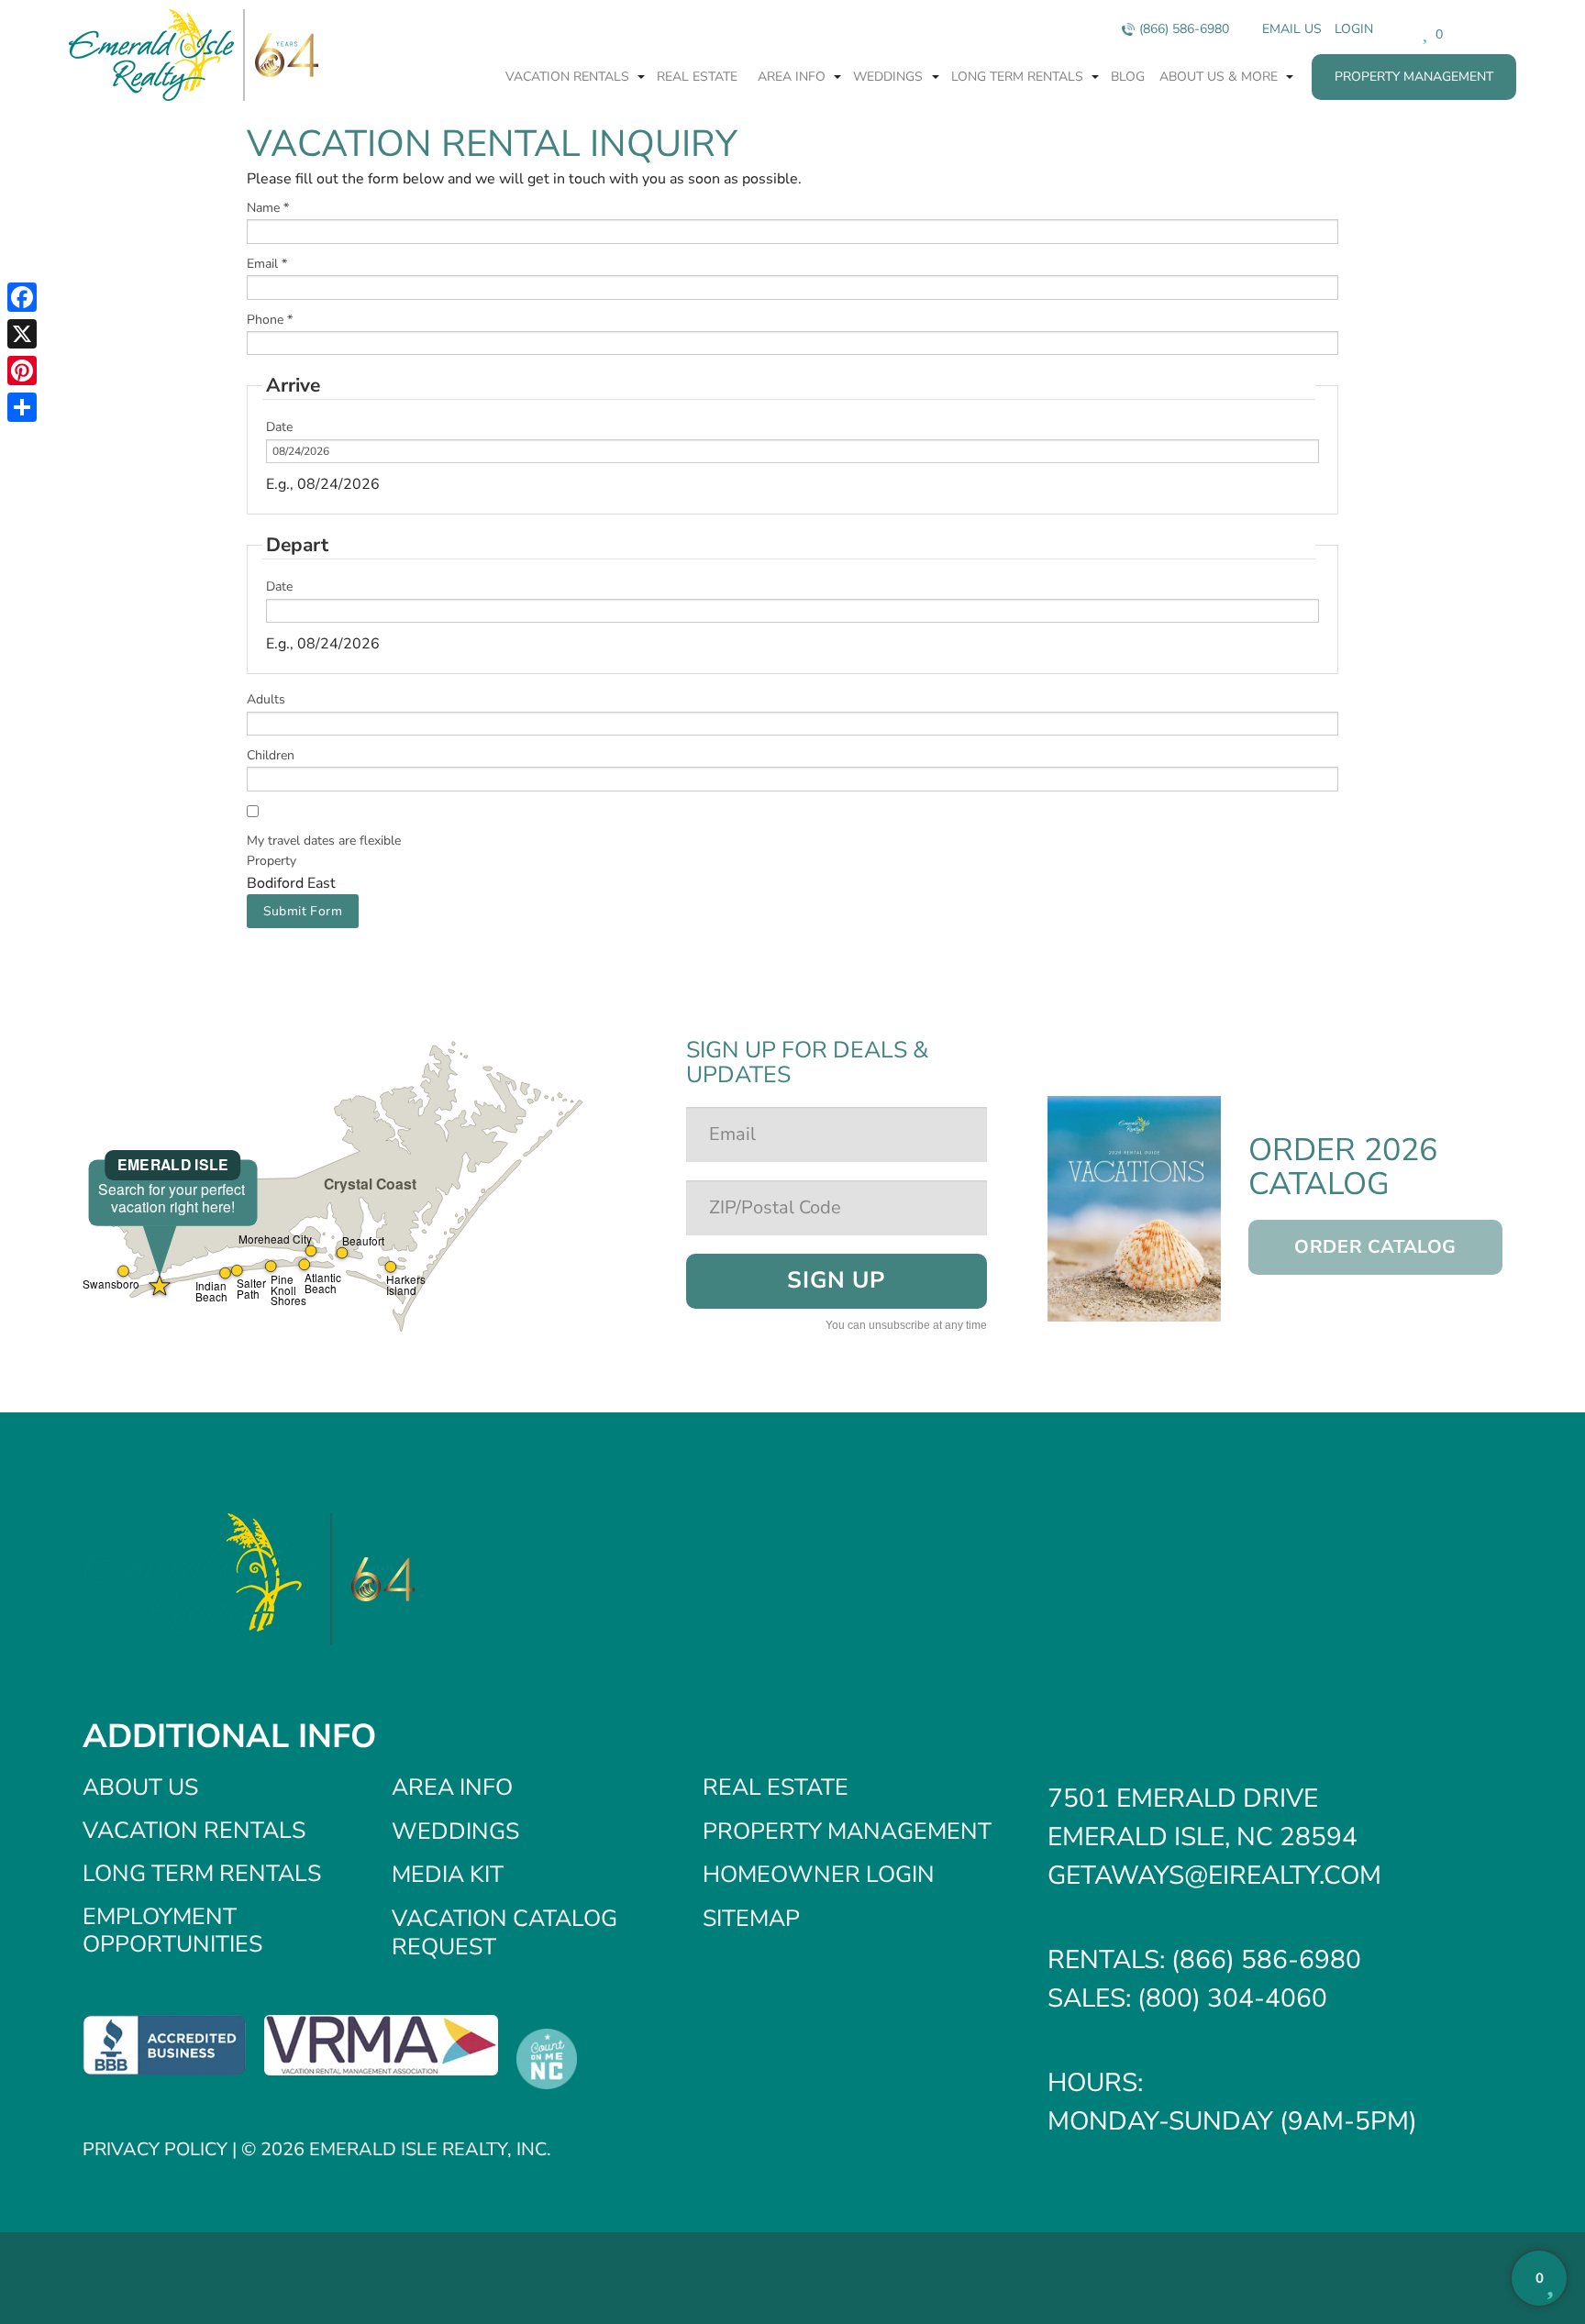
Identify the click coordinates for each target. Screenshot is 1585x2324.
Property (272, 861)
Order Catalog (1375, 1247)
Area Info (793, 77)
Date (279, 427)
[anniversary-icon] (282, 55)
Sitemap (751, 1919)
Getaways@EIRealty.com (1214, 1876)
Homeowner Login (819, 1875)
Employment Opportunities (172, 1931)
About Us (140, 1787)
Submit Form (303, 911)
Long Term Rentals (1019, 77)
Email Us (1292, 29)
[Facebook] (22, 297)
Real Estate (697, 77)
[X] (22, 334)
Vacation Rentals (569, 77)
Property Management (1414, 77)
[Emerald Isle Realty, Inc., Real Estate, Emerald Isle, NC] (164, 2044)
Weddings (890, 77)
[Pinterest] (22, 371)
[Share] (22, 407)
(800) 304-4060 (1232, 1998)
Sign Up (836, 1280)
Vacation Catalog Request (504, 1933)
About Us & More (1220, 77)
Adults (266, 699)
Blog (1128, 77)
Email (267, 264)
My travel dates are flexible (324, 841)
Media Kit (448, 1875)
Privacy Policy (155, 2149)
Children (271, 755)
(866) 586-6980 (1184, 29)
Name (268, 208)
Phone (270, 320)
